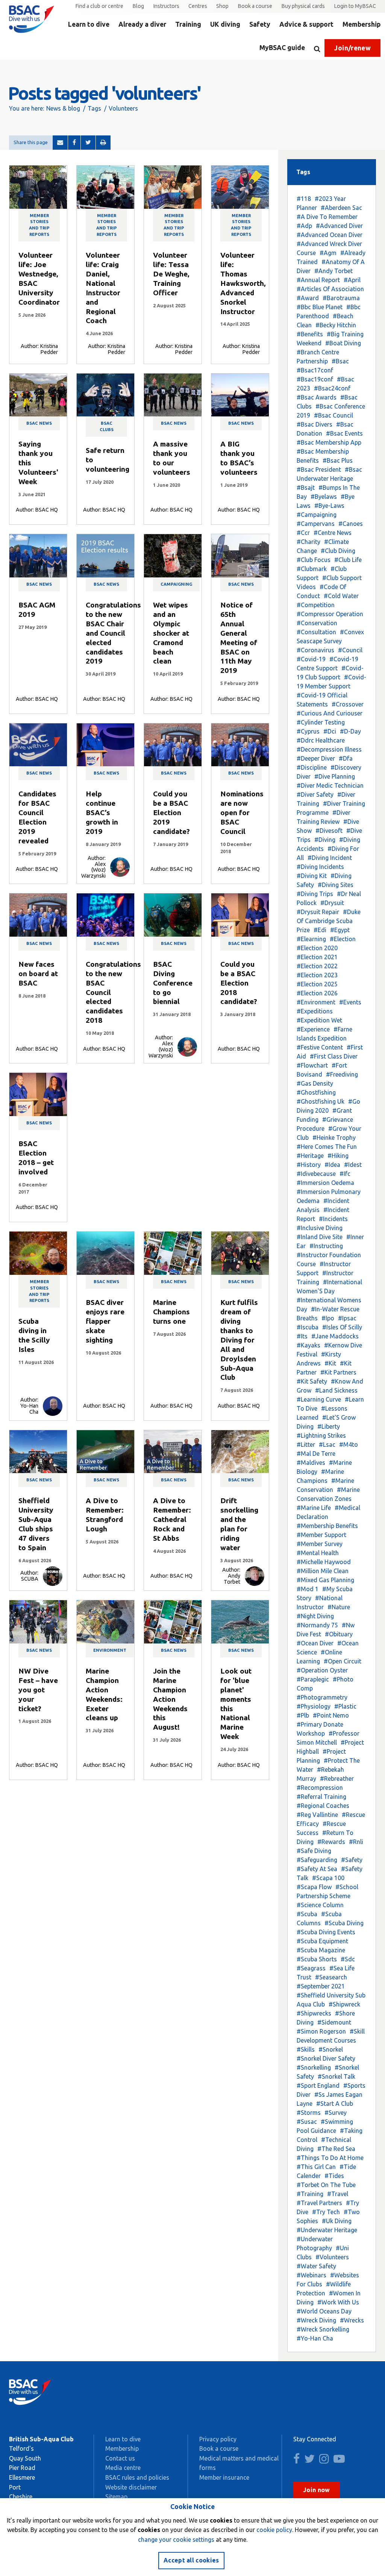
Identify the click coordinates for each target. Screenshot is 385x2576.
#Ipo (328, 1318)
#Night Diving (315, 1616)
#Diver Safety (315, 794)
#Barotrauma (341, 298)
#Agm (328, 253)
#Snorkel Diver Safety (326, 2058)
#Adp (304, 226)
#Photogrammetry (322, 1697)
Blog (138, 6)
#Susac (307, 2122)
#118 (304, 199)
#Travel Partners (319, 2203)
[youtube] (341, 2461)
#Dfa (346, 758)
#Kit (330, 1363)
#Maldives (311, 1463)
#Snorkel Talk (336, 2076)
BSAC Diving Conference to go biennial (173, 983)
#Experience (313, 1029)
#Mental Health (318, 1553)
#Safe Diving (314, 1851)
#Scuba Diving (344, 1923)
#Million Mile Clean (323, 1571)
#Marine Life (314, 1508)
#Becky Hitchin (336, 325)
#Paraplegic (313, 1679)
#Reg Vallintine (317, 1815)
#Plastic (345, 1706)
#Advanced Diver (339, 226)
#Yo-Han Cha (315, 2338)
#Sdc (348, 1959)
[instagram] (326, 2461)
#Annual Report (318, 280)
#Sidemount (334, 2022)
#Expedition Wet (319, 1020)
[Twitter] (88, 143)
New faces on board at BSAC (38, 974)
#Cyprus (308, 731)
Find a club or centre (99, 6)
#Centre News (333, 533)
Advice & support (306, 24)
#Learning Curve (319, 1399)
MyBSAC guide (282, 48)
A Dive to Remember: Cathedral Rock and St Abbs (172, 1519)
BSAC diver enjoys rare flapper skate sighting (105, 1321)
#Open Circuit (343, 1661)
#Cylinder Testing (321, 722)
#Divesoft (329, 831)
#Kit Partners (338, 1372)
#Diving (325, 840)
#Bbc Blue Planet (320, 307)
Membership (362, 24)
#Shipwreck (344, 2004)
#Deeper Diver (316, 758)
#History (309, 1165)
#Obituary (339, 1634)
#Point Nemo (331, 1715)
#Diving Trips (315, 894)
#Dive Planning (335, 776)
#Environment (316, 1002)
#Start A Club (335, 2104)
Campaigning (176, 584)
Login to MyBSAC (355, 6)
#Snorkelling (314, 2067)
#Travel (338, 2194)
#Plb (303, 1715)
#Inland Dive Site (320, 1237)
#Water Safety (316, 2266)
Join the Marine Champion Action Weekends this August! (170, 1699)
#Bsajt (306, 488)
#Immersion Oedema (325, 1183)
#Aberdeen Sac (341, 208)
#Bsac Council (333, 415)
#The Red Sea (336, 2149)
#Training (310, 2194)
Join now (317, 2490)
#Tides (334, 2176)
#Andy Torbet (333, 271)
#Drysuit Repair (318, 912)
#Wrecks (352, 2320)
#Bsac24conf (332, 388)
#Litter (306, 1444)
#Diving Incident (330, 858)
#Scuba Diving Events (326, 1932)
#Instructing (326, 1246)
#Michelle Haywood (324, 1562)
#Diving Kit (312, 876)
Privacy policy (218, 2439)
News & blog (63, 108)
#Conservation (317, 623)
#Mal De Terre (316, 1454)
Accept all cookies (191, 2560)
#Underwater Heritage (327, 2230)
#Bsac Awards (317, 397)
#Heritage (310, 1156)
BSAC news (39, 423)
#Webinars (311, 2275)
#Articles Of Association (330, 289)
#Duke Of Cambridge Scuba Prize (329, 921)
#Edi (320, 930)
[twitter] (311, 2461)
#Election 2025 (317, 984)
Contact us (120, 2458)
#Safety (352, 1860)
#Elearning (311, 939)
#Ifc (345, 1174)
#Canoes (351, 524)
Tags (94, 108)
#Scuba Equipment (322, 1941)
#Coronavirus (315, 650)
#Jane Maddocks (335, 1336)
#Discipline (312, 767)
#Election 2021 (317, 957)
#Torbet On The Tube (326, 2185)
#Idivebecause (316, 1174)
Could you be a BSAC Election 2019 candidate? (171, 813)
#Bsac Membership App (329, 442)
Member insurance (224, 2477)
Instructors (166, 6)
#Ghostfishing (316, 1092)
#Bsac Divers (315, 424)
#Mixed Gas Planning (325, 1580)
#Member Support (321, 1535)
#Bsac (340, 361)
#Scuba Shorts (317, 1959)
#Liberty (329, 1426)
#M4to (349, 1444)
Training (188, 24)
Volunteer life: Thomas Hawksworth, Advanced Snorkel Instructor (243, 283)
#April (352, 280)
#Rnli (356, 1842)
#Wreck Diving (316, 2320)
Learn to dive (89, 24)
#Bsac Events (344, 433)
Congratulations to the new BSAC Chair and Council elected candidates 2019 (113, 633)
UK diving (225, 24)
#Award (308, 298)
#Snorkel (331, 2049)
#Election (343, 939)
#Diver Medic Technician (330, 785)
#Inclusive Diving (320, 1228)
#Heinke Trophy (334, 1138)
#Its (302, 1336)
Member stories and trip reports (39, 225)
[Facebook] (74, 143)
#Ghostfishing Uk (321, 1101)
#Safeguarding (317, 1860)
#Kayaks (308, 1345)
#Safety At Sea (317, 1869)
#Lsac (327, 1444)
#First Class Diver (334, 1056)
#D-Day (350, 731)
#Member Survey (320, 1544)
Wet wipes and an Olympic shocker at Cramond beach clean (171, 633)
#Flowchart (312, 1065)
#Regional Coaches (323, 1806)
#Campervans (316, 524)
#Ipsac (347, 1318)
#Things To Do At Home (330, 2158)
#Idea (332, 1165)
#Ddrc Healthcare (321, 740)
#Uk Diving (337, 2221)
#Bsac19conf (315, 379)
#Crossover (348, 704)
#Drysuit (332, 903)
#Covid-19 (311, 659)
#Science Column (320, 1905)
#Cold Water (341, 596)
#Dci (330, 731)
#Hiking (338, 1156)
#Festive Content (320, 1047)
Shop (222, 6)
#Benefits (310, 334)
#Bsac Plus (338, 460)
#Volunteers (332, 2257)
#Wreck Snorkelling (323, 2329)
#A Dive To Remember (327, 217)
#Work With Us (338, 2302)
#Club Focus (314, 560)
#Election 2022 (317, 966)
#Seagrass (311, 1968)
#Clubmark (312, 569)
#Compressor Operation (330, 614)
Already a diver (142, 24)
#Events (350, 1002)
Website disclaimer (131, 2487)
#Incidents (333, 1219)
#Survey (336, 2113)
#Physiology (314, 1706)
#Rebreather (337, 1779)
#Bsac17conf (315, 370)
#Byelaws (324, 497)
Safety (260, 24)
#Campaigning (317, 515)
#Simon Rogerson (321, 2031)
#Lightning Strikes (321, 1435)
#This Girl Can (316, 2167)
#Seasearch (331, 1977)
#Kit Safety (312, 1381)
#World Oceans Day (324, 2311)
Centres (198, 6)
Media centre (123, 2468)
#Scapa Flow (314, 1887)
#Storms (309, 2113)
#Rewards (331, 1842)
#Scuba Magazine (321, 1950)
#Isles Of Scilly (342, 1327)
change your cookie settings (176, 2540)
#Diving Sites (336, 885)
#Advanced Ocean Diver (330, 235)
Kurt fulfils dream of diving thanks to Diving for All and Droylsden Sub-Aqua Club (239, 1340)
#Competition (316, 605)
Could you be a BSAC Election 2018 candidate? (239, 983)
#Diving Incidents (320, 867)
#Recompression (320, 1788)
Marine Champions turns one (171, 1312)
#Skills (306, 2049)
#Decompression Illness (329, 749)
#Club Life (348, 560)
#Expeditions (315, 1011)
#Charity (308, 542)
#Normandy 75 (317, 1625)
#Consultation (316, 632)
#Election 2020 (317, 948)
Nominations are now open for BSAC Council (242, 813)
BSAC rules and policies (137, 2477)
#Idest (353, 1165)
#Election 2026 (317, 993)
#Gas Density (315, 1083)
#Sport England (318, 2085)
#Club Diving (338, 551)
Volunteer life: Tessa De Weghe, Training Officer (171, 274)
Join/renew (352, 48)
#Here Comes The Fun (327, 1147)
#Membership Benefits (327, 1526)
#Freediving (342, 1074)
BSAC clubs (107, 426)
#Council (350, 650)
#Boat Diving (343, 343)
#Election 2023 (317, 975)
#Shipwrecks (314, 2013)
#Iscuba (308, 1327)
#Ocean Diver (315, 1643)
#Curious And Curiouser (330, 713)
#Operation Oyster (322, 1670)
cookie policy (274, 2530)
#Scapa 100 (328, 1878)
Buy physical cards (303, 6)
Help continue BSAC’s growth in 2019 (102, 813)
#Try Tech (326, 2212)
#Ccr (303, 533)
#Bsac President (319, 469)
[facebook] (298, 2461)
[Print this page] (103, 143)
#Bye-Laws (329, 506)
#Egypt (340, 930)
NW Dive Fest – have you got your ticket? (38, 1690)
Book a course (255, 6)
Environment (110, 1650)
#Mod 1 (308, 1589)
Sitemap (116, 2497)
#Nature (339, 1607)
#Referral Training (321, 1797)
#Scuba (307, 1914)
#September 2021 (321, 1986)
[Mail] (60, 143)
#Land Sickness (336, 1390)
